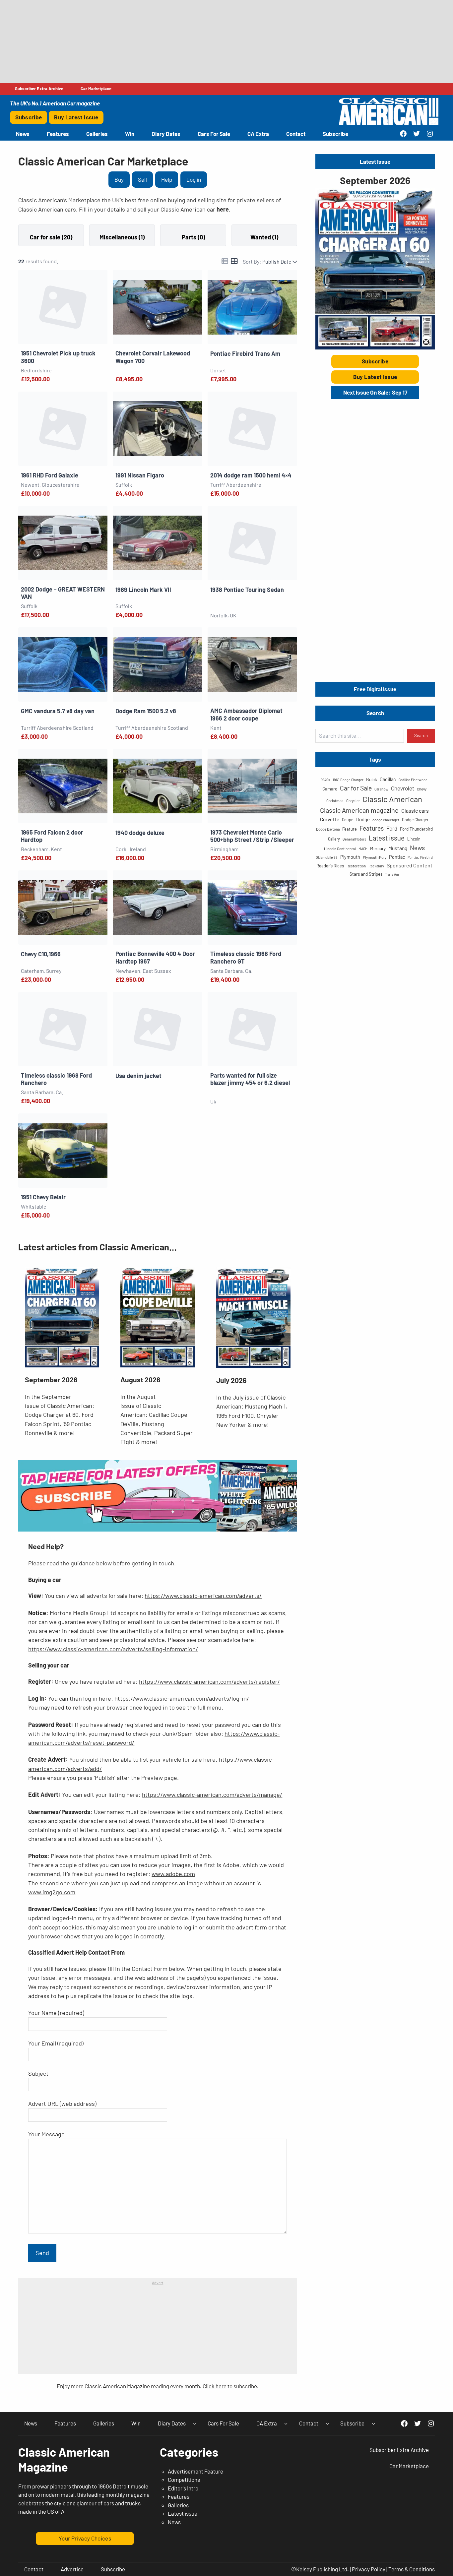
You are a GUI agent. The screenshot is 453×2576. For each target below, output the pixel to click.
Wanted (261, 237)
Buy (119, 179)
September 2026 (51, 1380)
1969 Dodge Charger (348, 780)
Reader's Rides (330, 866)
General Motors (354, 839)
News (417, 848)
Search (421, 735)
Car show (381, 789)
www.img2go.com (52, 1892)
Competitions (184, 2480)
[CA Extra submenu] (286, 2423)
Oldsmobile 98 (327, 857)
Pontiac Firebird (420, 857)
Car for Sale (356, 788)
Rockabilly (376, 866)
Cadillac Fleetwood (413, 780)
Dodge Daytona (328, 829)
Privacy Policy (369, 2569)
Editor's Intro (183, 2488)
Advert (158, 2283)
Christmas (335, 800)
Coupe (348, 820)
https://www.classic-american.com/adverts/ (203, 1596)
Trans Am (392, 874)
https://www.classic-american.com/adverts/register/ (209, 1681)
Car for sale (46, 237)
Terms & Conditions (412, 2569)
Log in (194, 179)
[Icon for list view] (225, 261)
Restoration (356, 866)
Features (372, 828)
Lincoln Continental (340, 848)
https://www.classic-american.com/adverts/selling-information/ (113, 1649)
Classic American (392, 799)
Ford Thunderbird (416, 829)
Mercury (378, 848)
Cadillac (388, 779)
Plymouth (350, 857)
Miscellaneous (119, 237)
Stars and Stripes (366, 874)
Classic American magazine (359, 810)
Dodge (363, 819)
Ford (392, 828)
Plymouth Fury (375, 857)
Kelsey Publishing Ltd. (323, 2569)
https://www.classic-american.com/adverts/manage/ (212, 1794)
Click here (215, 2386)
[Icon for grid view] (234, 261)
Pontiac (397, 857)
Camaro (330, 789)
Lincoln (414, 839)
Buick (372, 779)
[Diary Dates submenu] (195, 2423)
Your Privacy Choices (85, 2538)
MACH (363, 849)
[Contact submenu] (327, 2423)
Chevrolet (403, 788)
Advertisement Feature (195, 2471)
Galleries (178, 2505)
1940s (325, 780)
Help (167, 179)
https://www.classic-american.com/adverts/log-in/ (182, 1698)
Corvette (330, 819)
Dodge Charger (415, 820)
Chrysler (353, 800)
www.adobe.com (173, 1874)
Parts (190, 237)
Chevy (422, 789)
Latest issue (387, 838)
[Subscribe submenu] (373, 2423)
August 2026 (140, 1380)
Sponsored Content (410, 865)
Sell (142, 179)
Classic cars (415, 811)
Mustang (398, 848)
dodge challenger (386, 820)
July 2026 (231, 1380)
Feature (350, 829)
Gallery (334, 839)
